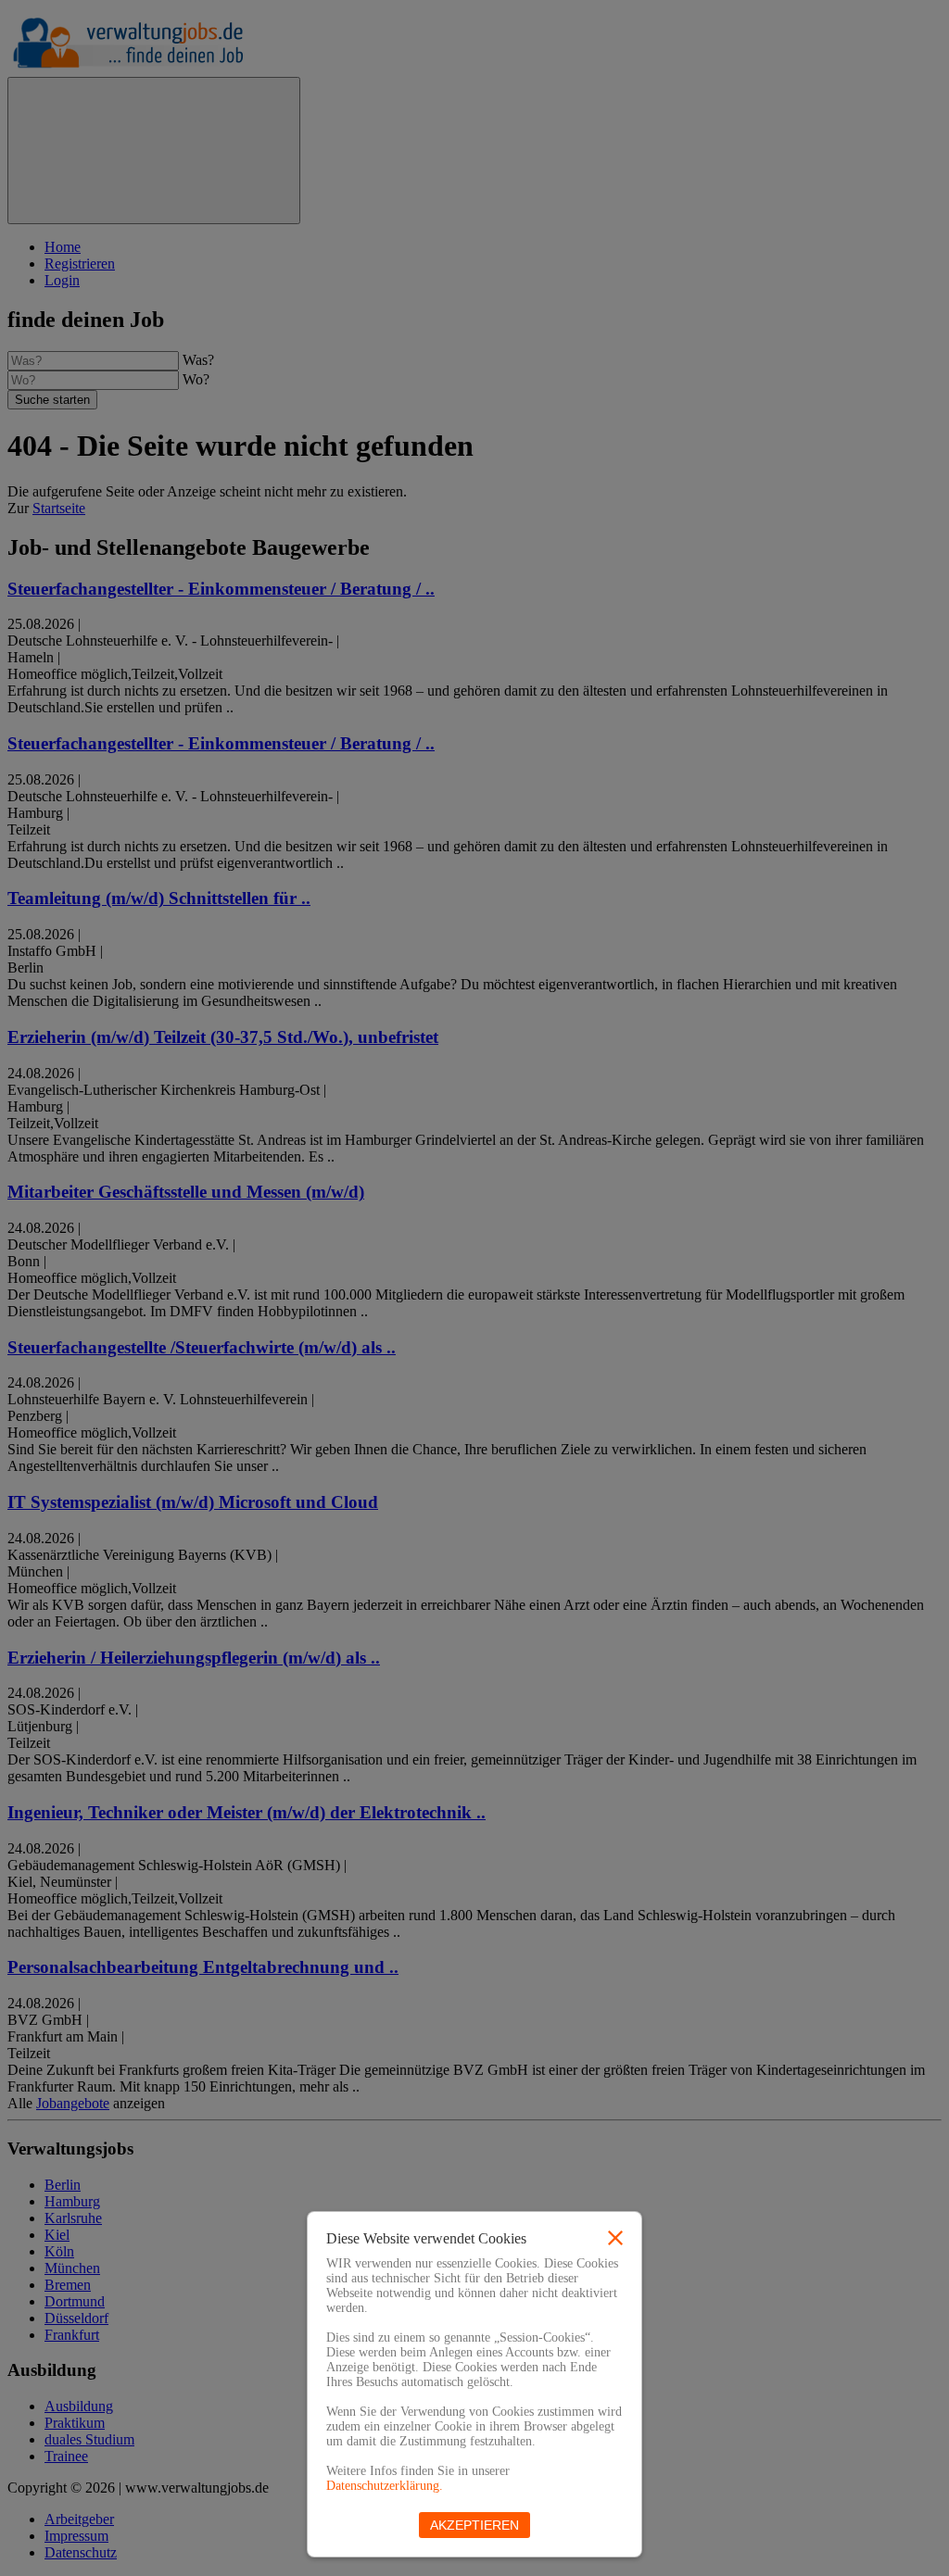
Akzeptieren (474, 2525)
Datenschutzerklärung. (385, 2486)
